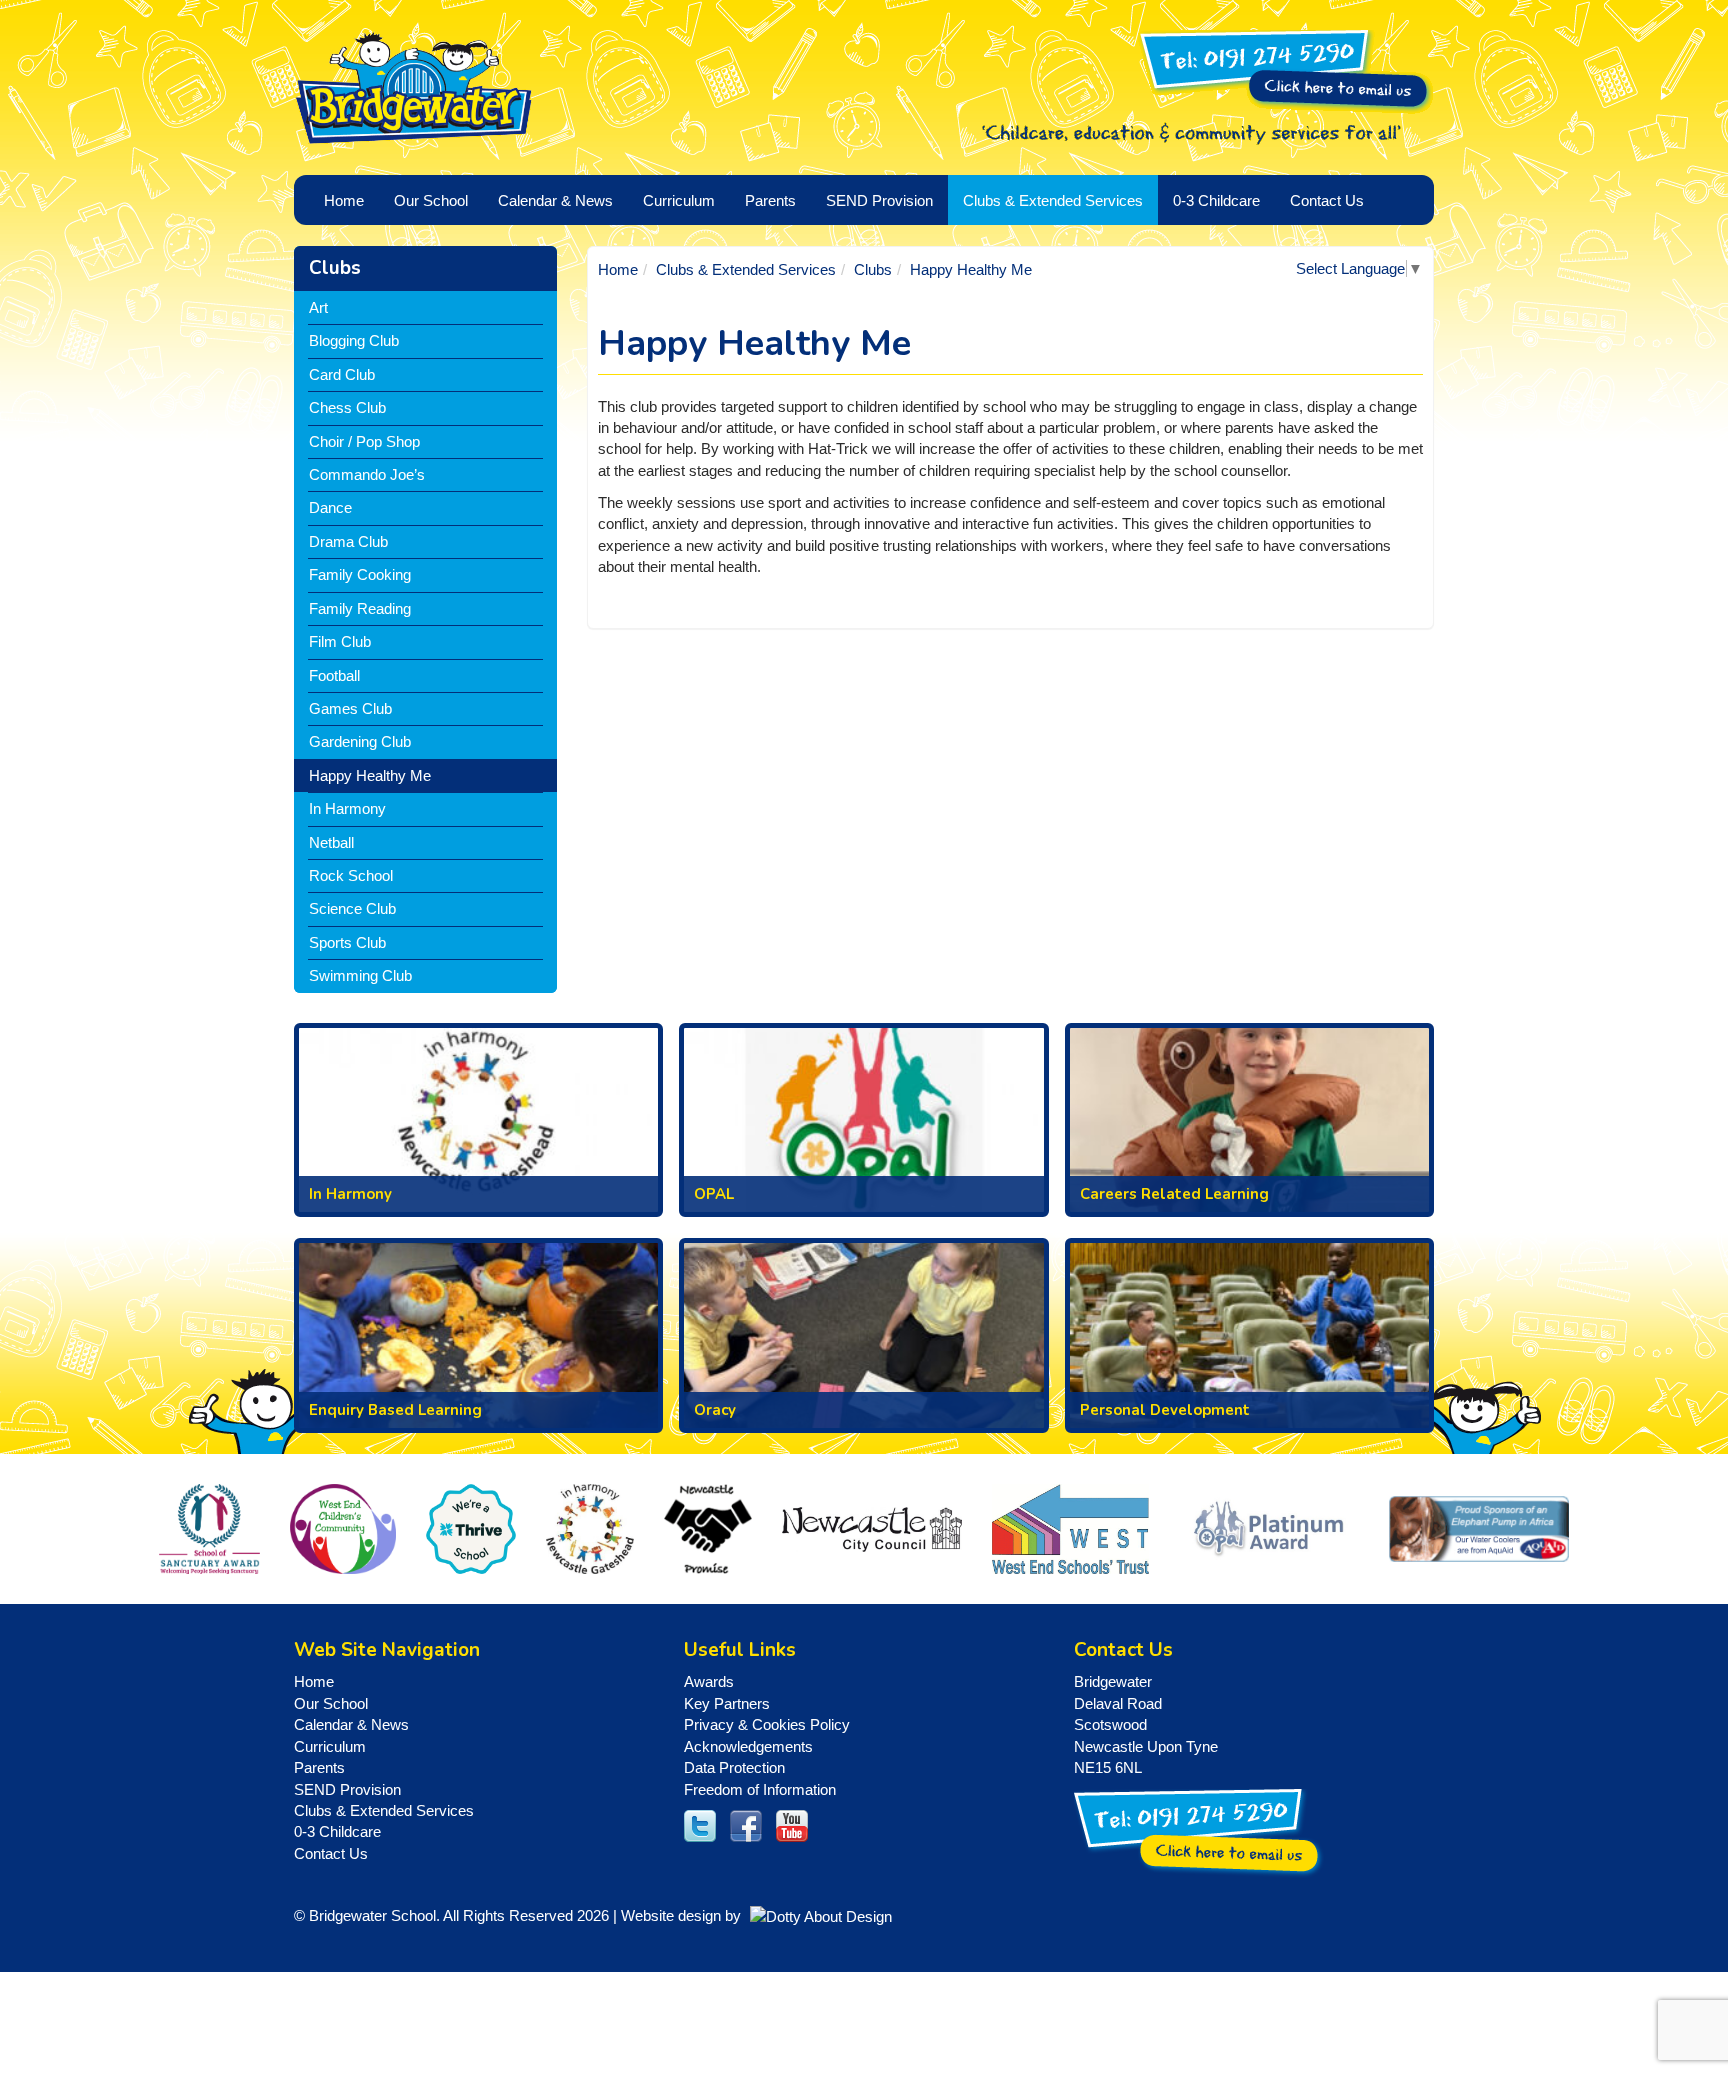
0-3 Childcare (337, 1831)
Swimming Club (360, 975)
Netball (331, 842)
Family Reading (360, 608)
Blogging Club (354, 340)
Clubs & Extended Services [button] (1053, 200)
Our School (331, 1703)
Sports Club (347, 942)
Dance (330, 507)
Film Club (340, 641)
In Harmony (347, 808)
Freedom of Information (760, 1789)
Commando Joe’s (367, 474)
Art (318, 307)
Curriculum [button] (679, 200)
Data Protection (734, 1767)
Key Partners (727, 1703)
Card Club (342, 374)
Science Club (352, 908)
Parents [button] (770, 200)
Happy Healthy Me (370, 775)
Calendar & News (351, 1724)
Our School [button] (431, 200)
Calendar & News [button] (555, 200)
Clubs (335, 268)
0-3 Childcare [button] (1216, 200)
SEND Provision (879, 200)
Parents (319, 1767)
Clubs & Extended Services (746, 269)
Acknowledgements (748, 1746)
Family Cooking (360, 574)
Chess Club (347, 407)
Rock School (351, 875)
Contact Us (1327, 200)
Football (334, 675)
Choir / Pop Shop (364, 441)
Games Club (350, 708)
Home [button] (344, 200)
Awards (709, 1681)
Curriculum (330, 1746)
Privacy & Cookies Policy (767, 1724)
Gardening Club (360, 741)
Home (618, 269)
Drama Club (348, 541)
